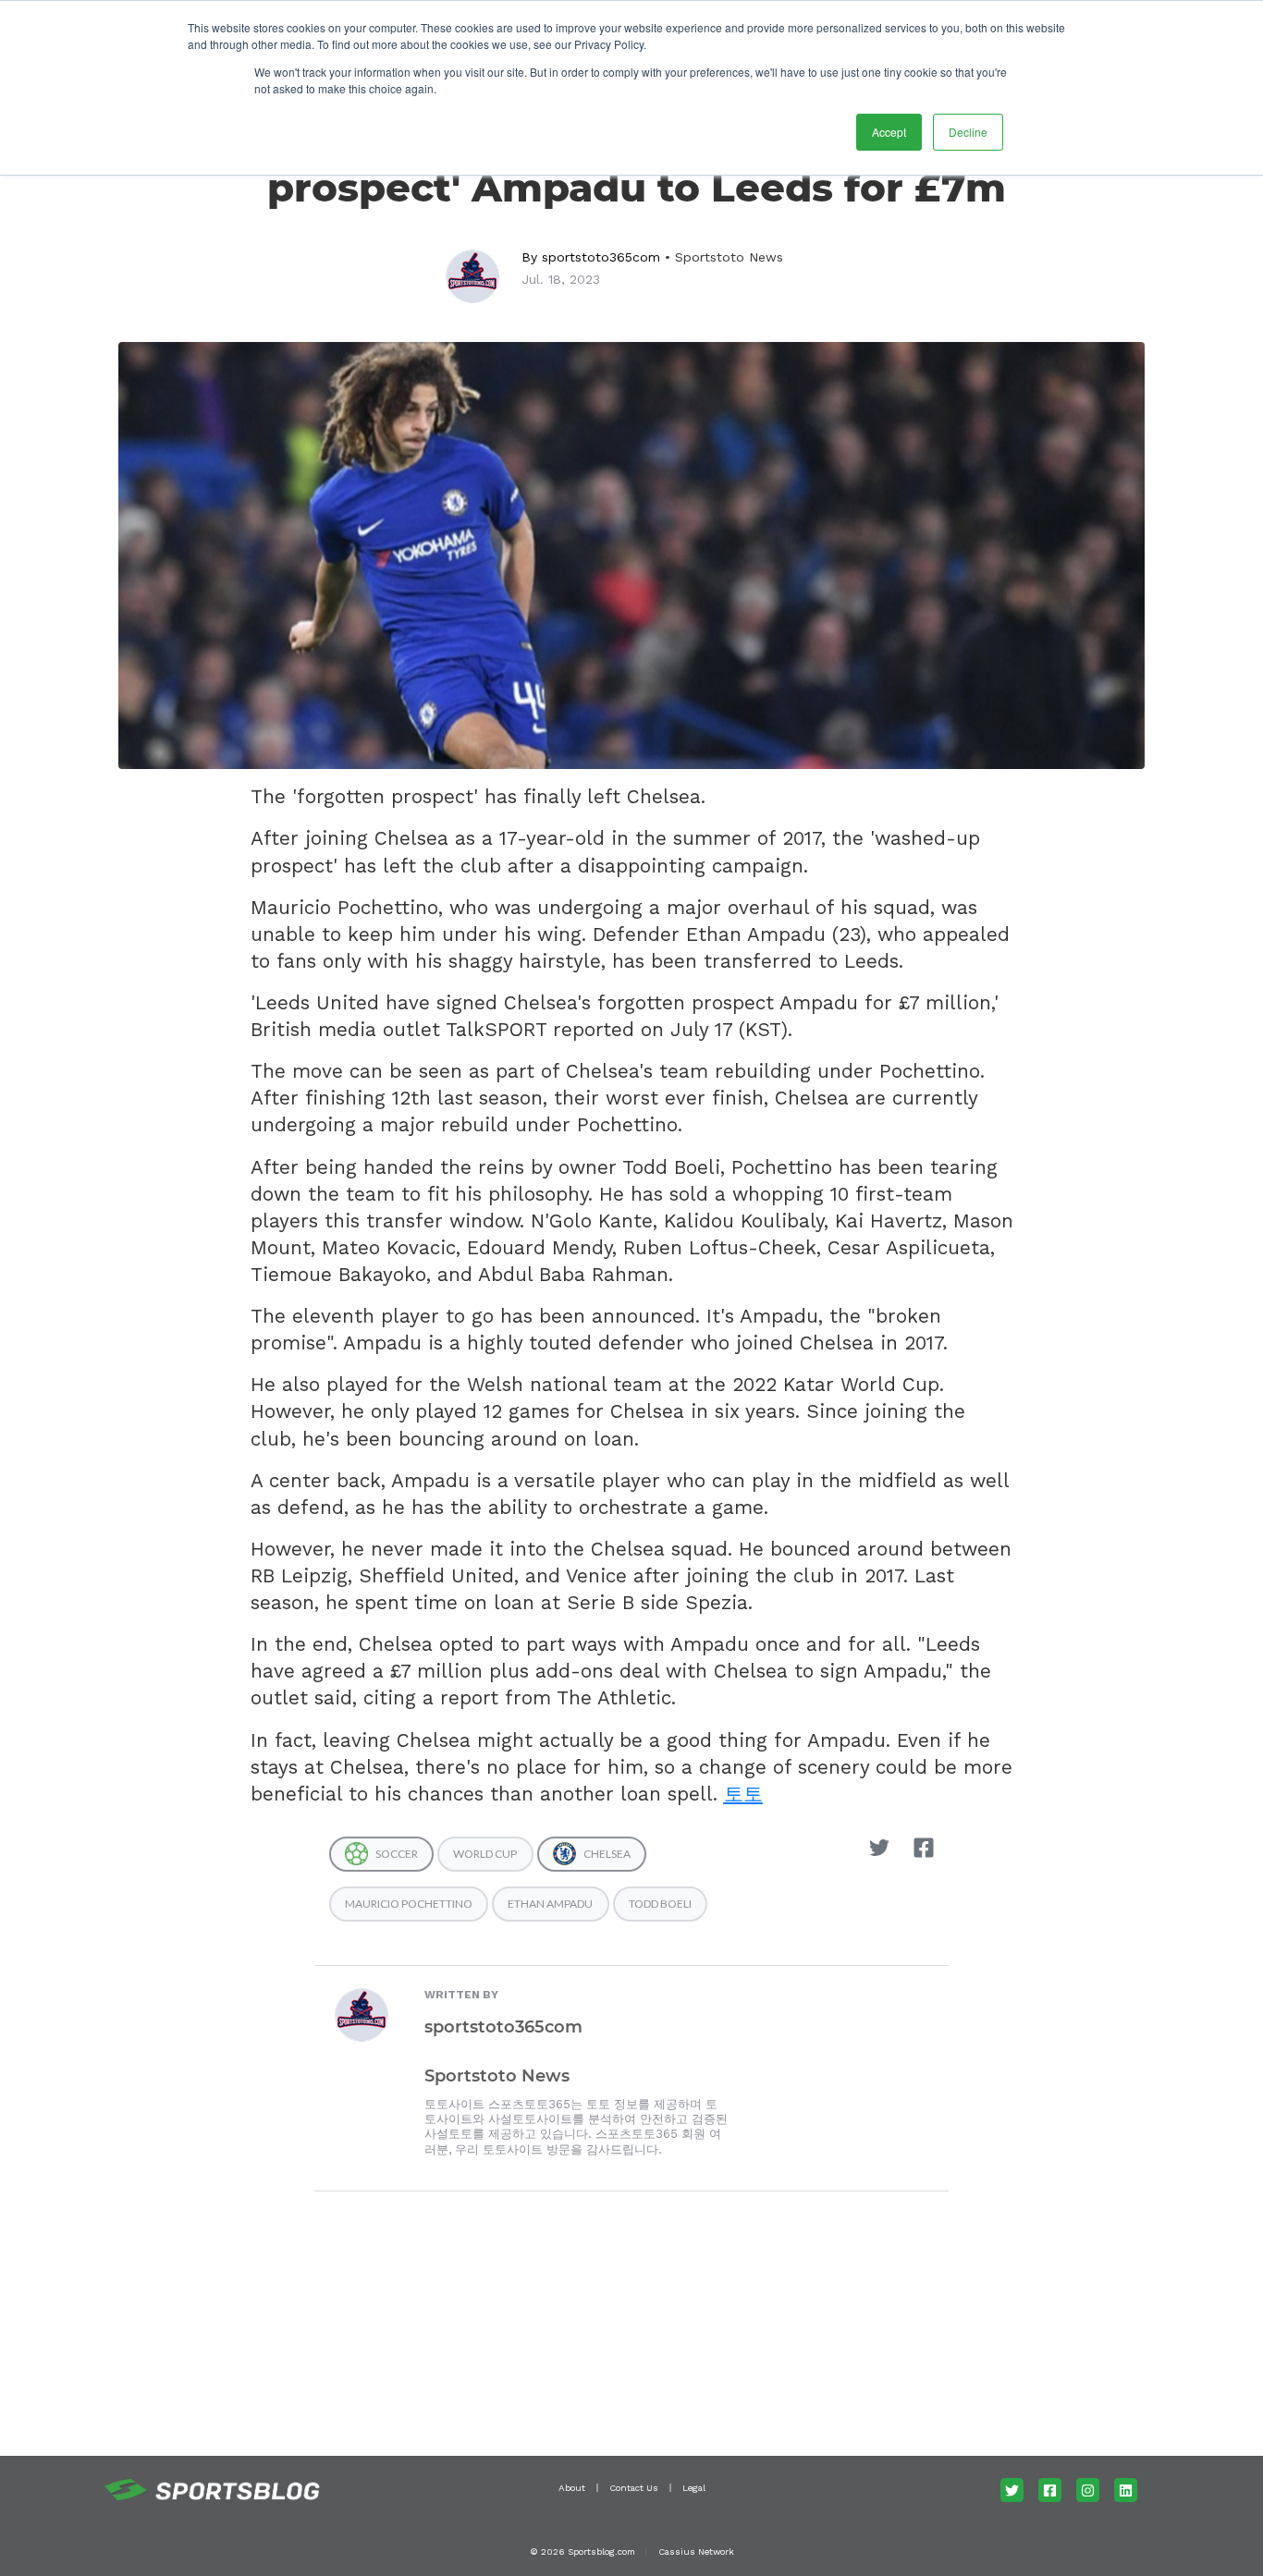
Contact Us (634, 2488)
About (572, 2488)
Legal (694, 2488)
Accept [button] (889, 132)
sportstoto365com (601, 257)
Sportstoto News (729, 257)
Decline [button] (968, 132)
